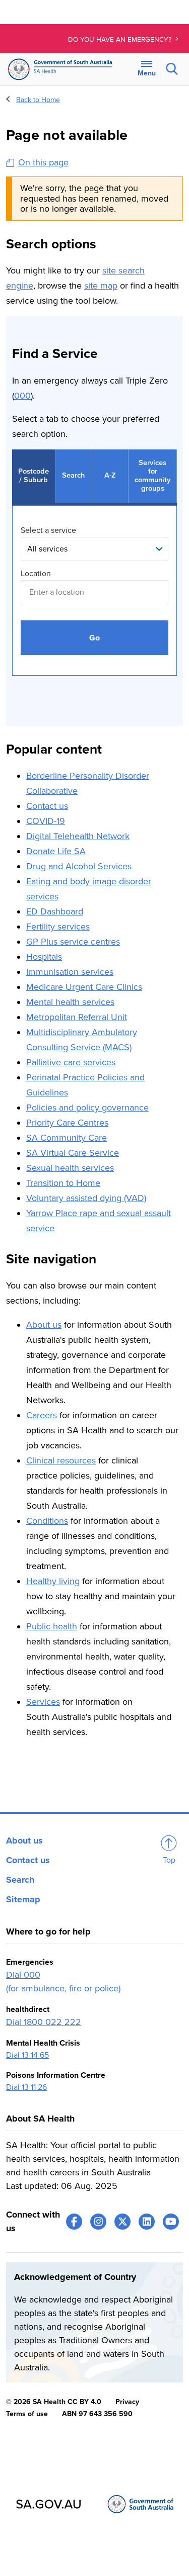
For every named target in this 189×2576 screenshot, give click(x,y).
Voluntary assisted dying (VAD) (86, 1198)
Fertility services (58, 927)
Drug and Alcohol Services (79, 866)
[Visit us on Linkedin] (147, 2222)
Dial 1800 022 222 (44, 2022)
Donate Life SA (56, 851)
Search (20, 1880)
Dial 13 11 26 (26, 2087)
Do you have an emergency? (121, 40)
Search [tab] (73, 475)
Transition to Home (63, 1183)
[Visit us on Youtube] (171, 2222)
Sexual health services (70, 1168)
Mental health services (70, 1002)
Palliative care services (71, 1062)
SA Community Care (67, 1138)
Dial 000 (23, 1975)
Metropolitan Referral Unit (77, 1017)
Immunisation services (70, 972)
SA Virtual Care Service (73, 1153)
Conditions (47, 1521)
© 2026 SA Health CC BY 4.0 (54, 2402)
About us (44, 1325)
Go (94, 638)
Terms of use (27, 2414)
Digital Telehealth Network (78, 836)
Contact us (47, 806)
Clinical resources (61, 1460)
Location (36, 574)
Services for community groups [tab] (152, 476)
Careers (42, 1415)
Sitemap (23, 1899)
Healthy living (53, 1581)
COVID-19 (46, 821)
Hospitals (44, 957)
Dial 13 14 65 (27, 2055)
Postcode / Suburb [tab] (34, 476)
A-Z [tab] (110, 475)
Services (43, 1702)
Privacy (127, 2402)
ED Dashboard (55, 911)
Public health (52, 1626)
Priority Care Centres (67, 1123)
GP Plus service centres (73, 942)
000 (22, 396)
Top (169, 1860)
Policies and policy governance (87, 1108)
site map (101, 286)
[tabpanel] (94, 601)
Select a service (48, 530)
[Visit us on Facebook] (74, 2222)
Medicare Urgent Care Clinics (84, 987)
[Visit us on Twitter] (122, 2222)
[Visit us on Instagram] (98, 2222)
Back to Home (38, 100)
